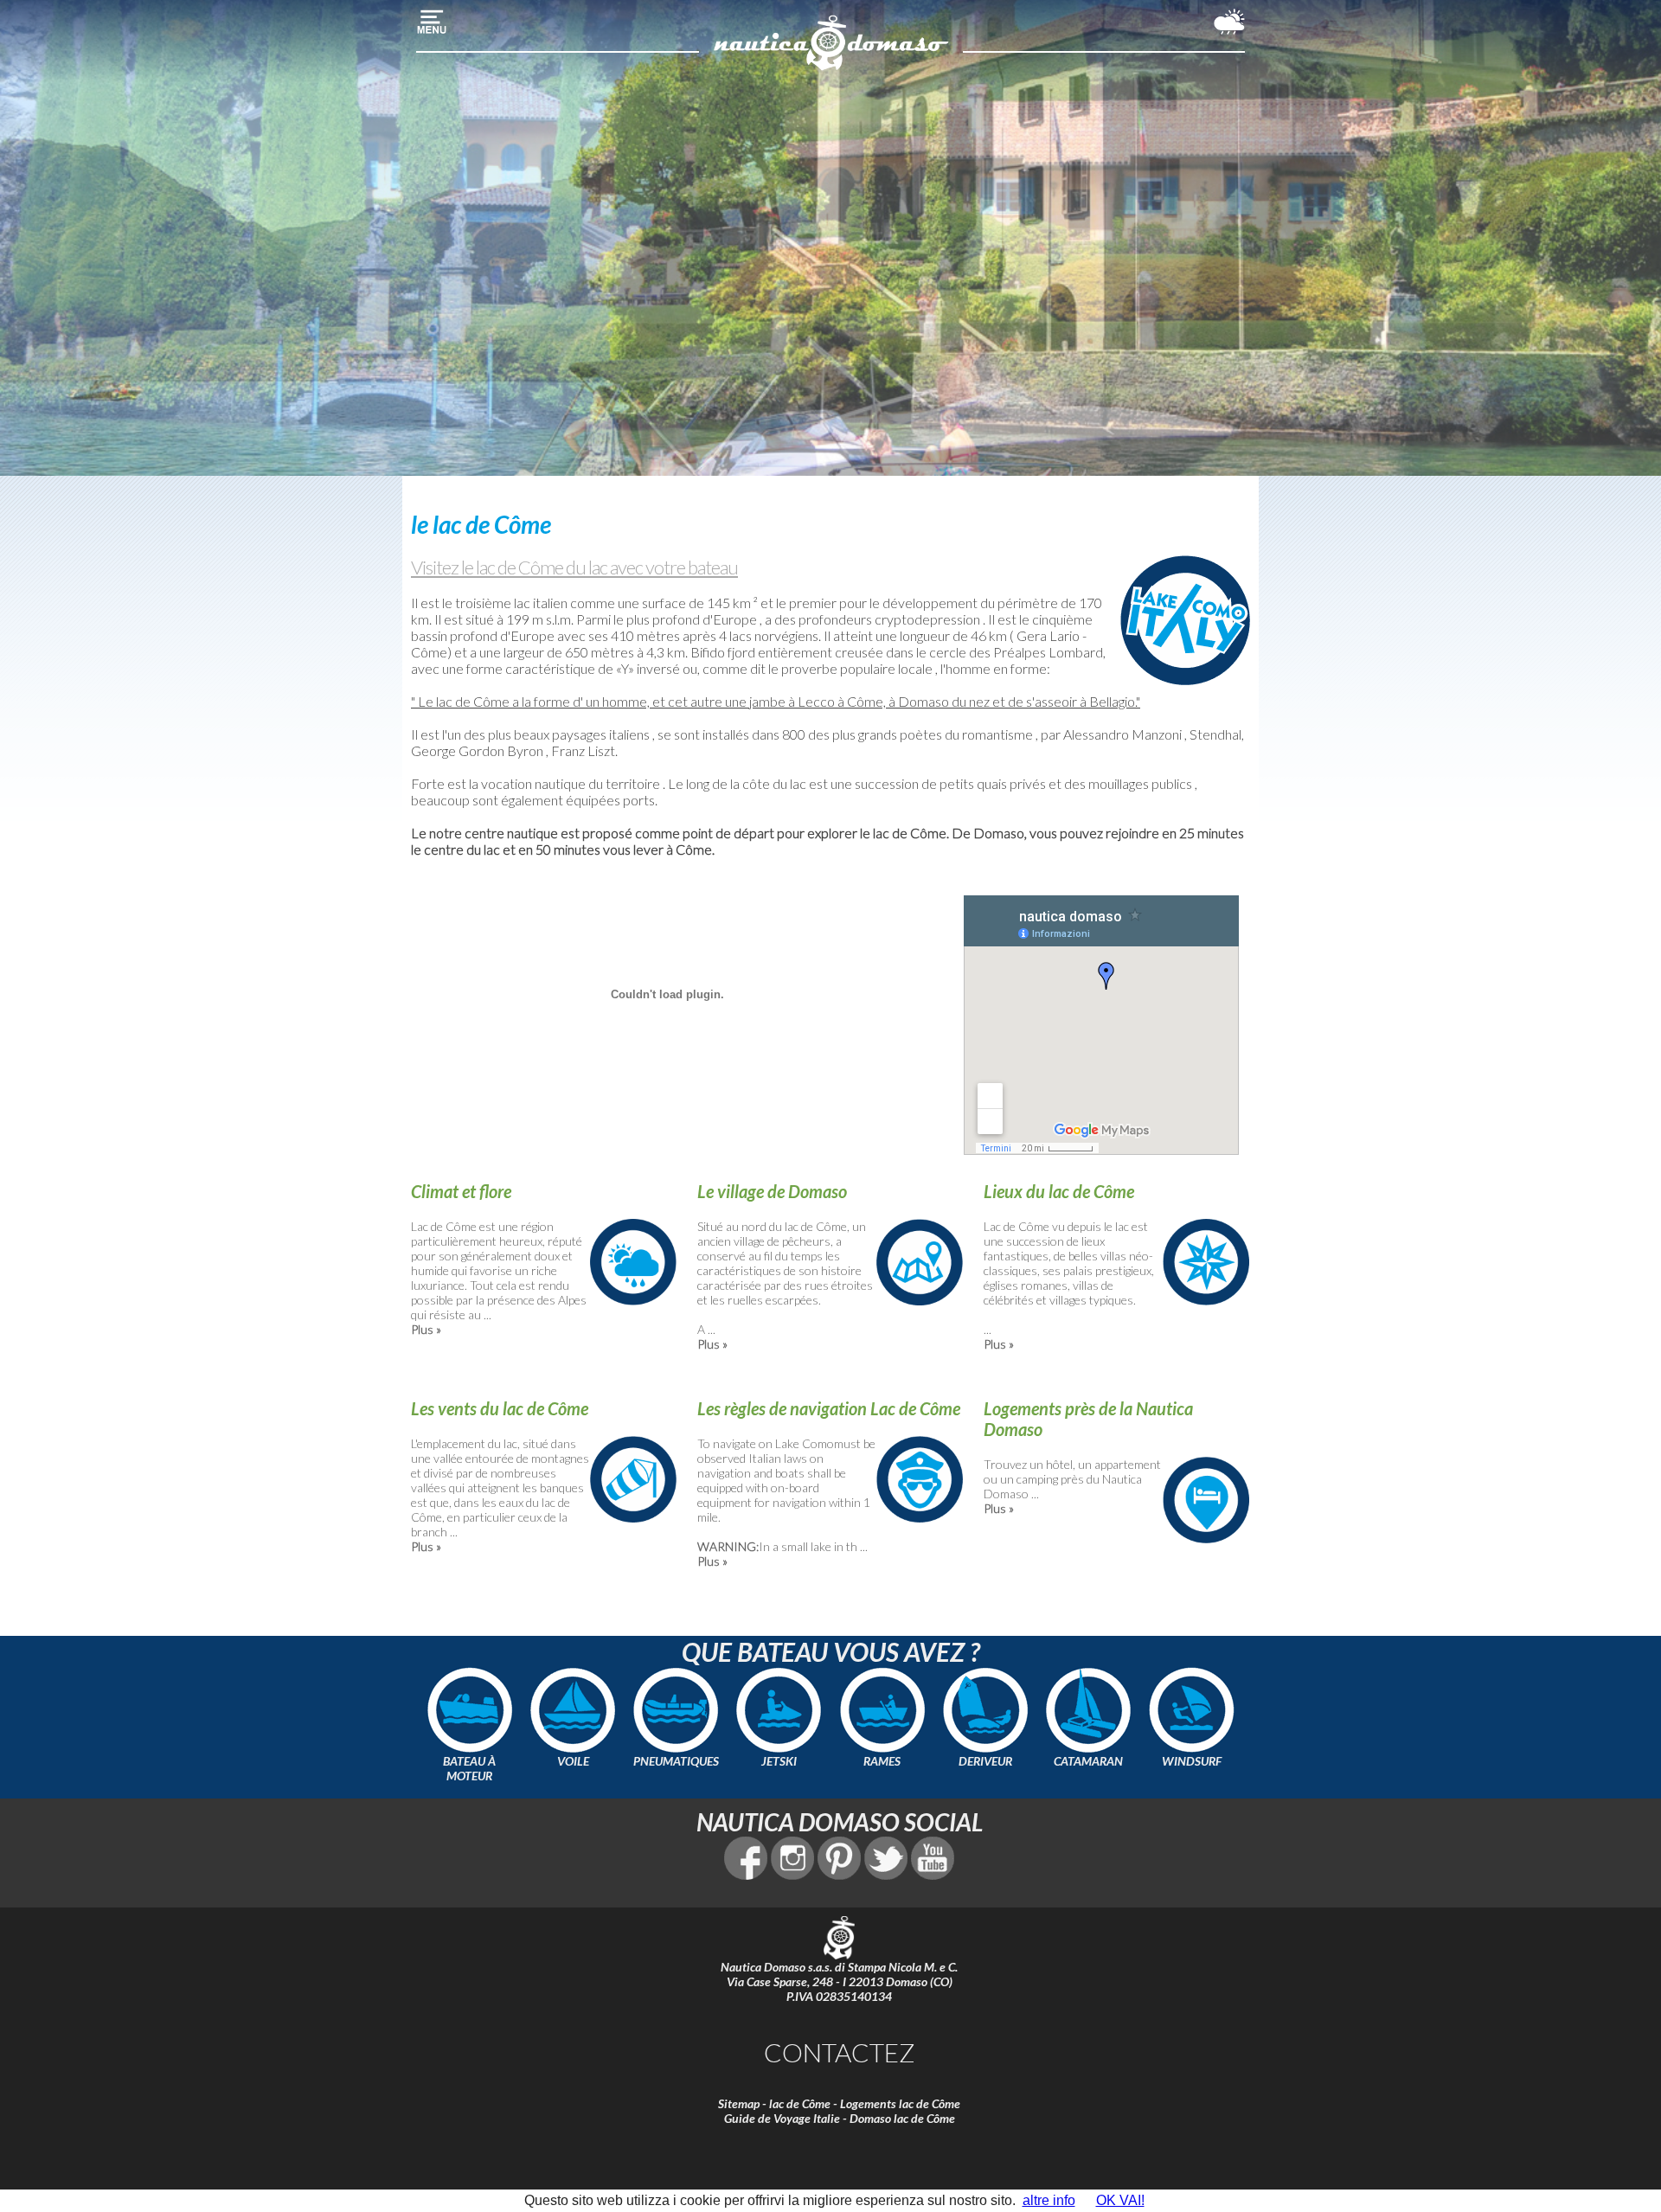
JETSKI (779, 1761)
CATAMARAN (1088, 1761)
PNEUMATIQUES (676, 1761)
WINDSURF (1192, 1761)
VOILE (573, 1761)
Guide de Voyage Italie (782, 2118)
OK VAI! (1120, 2200)
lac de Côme (800, 2103)
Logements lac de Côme (900, 2103)
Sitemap (739, 2103)
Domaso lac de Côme (902, 2118)
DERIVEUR (985, 1761)
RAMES (882, 1761)
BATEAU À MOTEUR (469, 1768)
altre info (1049, 2200)
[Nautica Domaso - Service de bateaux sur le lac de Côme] (831, 68)
